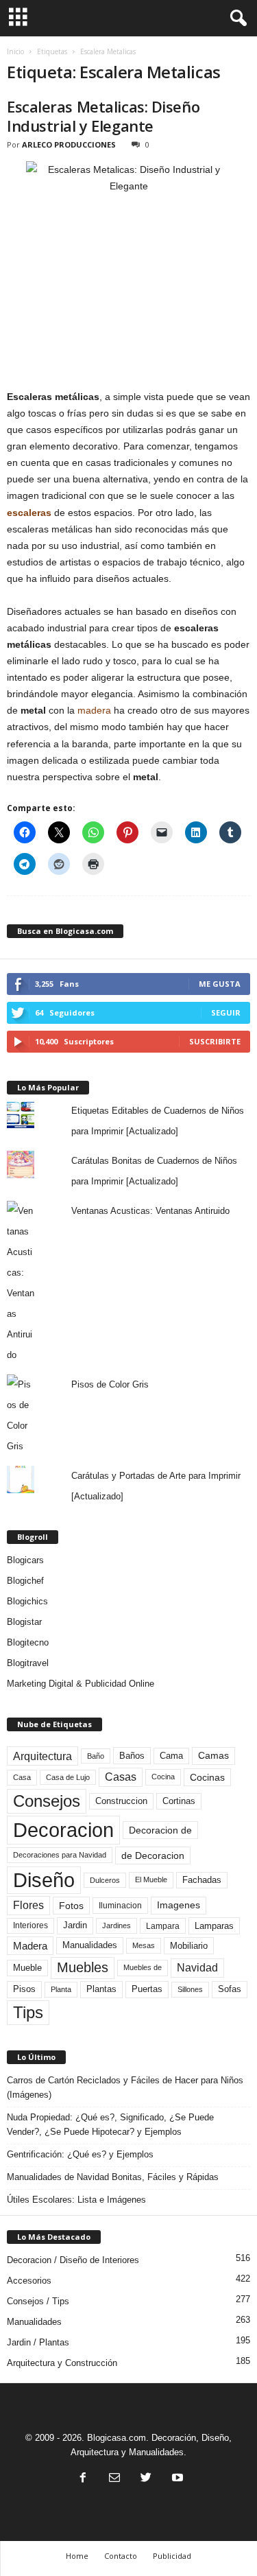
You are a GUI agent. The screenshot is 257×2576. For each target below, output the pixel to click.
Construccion (121, 1801)
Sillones (190, 1989)
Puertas (147, 1989)
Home (77, 2556)
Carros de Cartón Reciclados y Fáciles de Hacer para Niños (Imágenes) (125, 2087)
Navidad (197, 1968)
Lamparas (214, 1926)
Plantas (101, 1989)
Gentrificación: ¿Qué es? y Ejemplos (80, 2154)
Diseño (44, 1880)
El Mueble (151, 1880)
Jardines (117, 1925)
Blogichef (25, 1581)
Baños (132, 1756)
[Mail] (114, 2479)
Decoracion (63, 1830)
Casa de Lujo (68, 1777)
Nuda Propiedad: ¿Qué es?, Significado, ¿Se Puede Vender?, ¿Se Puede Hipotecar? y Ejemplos (110, 2124)
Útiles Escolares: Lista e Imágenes (76, 2200)
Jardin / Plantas (38, 2342)
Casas (121, 1777)
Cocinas (207, 1777)
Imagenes (179, 1905)
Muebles (83, 1967)
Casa (22, 1777)
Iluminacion (120, 1905)
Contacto (121, 2556)
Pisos (24, 1989)
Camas (213, 1755)
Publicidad (172, 2556)
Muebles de (143, 1967)
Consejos (47, 1801)
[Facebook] (83, 2479)
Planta (61, 1989)
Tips (28, 2012)
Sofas (230, 1989)
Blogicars (25, 1560)
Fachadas (202, 1880)
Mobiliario (189, 1946)
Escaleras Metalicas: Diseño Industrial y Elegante (103, 116)
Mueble (27, 1968)
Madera (30, 1946)
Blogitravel (28, 1663)
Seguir (226, 1012)
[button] (236, 19)
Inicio (15, 51)
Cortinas (179, 1801)
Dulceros (105, 1880)
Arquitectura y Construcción (62, 2363)
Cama (171, 1756)
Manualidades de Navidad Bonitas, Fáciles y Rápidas (113, 2177)
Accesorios (29, 2281)
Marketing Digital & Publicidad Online (81, 1684)
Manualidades (90, 1945)
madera (94, 710)
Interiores (30, 1925)
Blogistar (24, 1622)
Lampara (163, 1926)
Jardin (75, 1925)
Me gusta (220, 984)
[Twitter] (146, 2479)
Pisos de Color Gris (110, 1384)
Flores (28, 1905)
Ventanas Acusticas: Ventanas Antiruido (150, 1211)
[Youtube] (176, 2479)
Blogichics (27, 1601)
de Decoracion (153, 1855)
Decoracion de (160, 1830)
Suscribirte (215, 1041)
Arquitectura (42, 1756)
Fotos (71, 1906)
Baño (96, 1756)
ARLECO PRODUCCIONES (69, 144)
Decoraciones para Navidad (60, 1855)
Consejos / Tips (38, 2301)
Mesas (144, 1945)
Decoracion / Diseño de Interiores (73, 2260)
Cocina (163, 1777)
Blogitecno (28, 1642)
